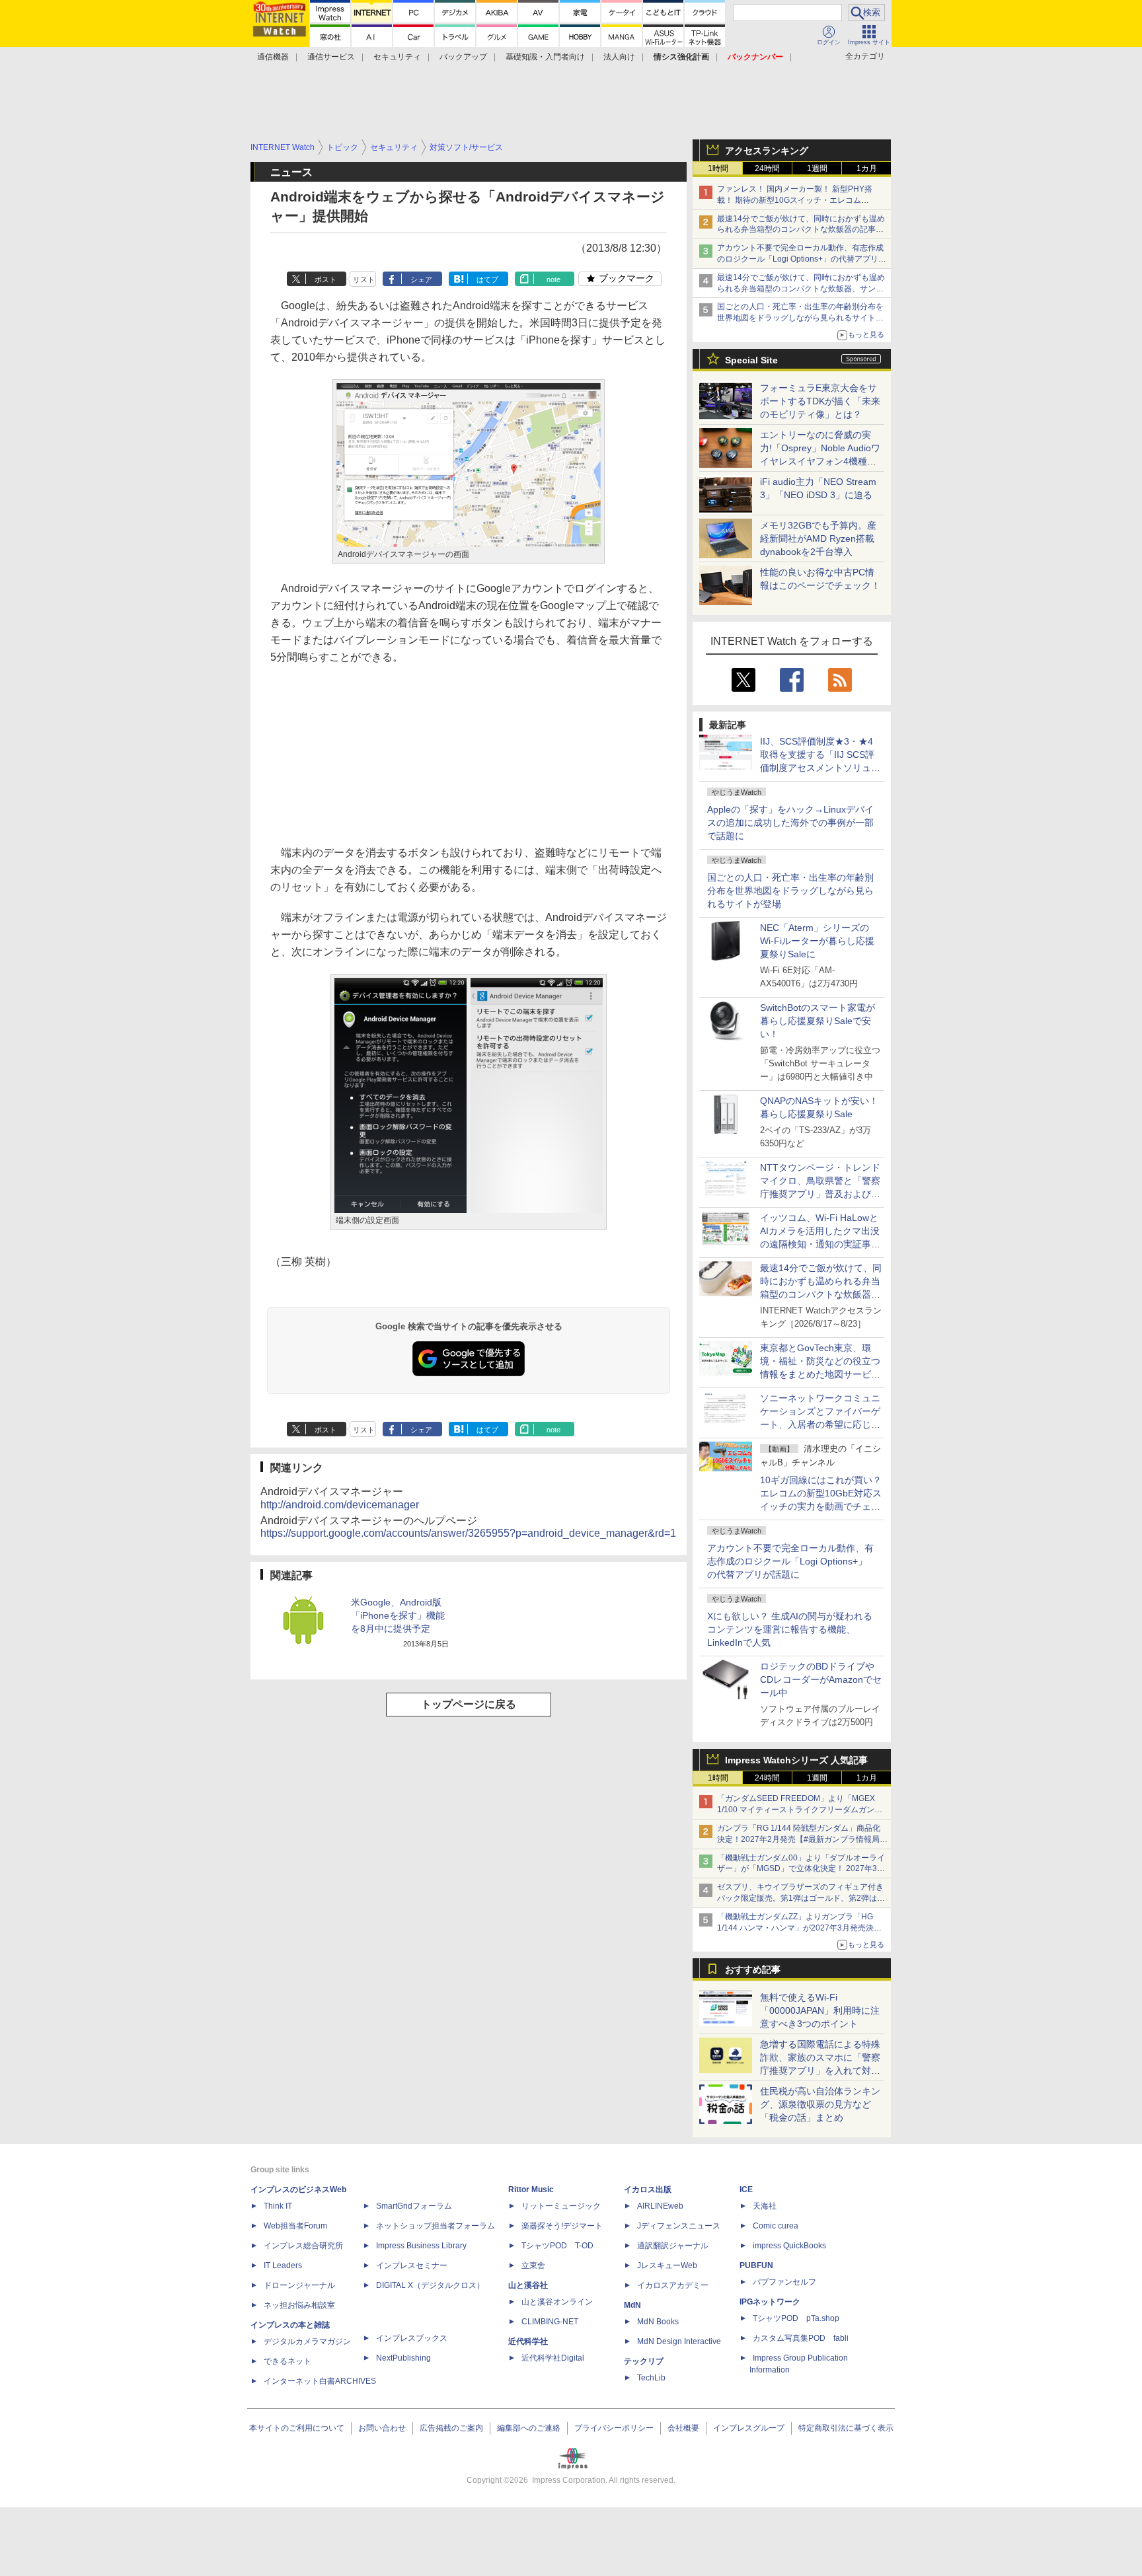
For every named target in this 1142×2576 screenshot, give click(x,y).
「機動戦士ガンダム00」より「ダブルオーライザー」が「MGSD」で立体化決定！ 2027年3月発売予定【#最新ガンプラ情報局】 (801, 1869)
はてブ (487, 279)
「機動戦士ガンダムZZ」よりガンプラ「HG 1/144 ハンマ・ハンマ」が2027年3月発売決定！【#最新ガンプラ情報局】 (795, 1928)
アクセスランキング (767, 151)
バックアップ (463, 57)
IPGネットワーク (770, 2302)
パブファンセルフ (784, 2282)
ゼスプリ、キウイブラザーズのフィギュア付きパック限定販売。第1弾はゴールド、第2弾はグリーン (801, 1898)
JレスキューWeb (667, 2265)
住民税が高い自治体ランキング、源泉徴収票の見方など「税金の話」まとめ (820, 2104)
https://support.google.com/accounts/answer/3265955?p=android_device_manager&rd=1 (468, 1533)
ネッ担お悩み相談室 (299, 2305)
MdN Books (658, 2322)
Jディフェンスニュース (679, 2226)
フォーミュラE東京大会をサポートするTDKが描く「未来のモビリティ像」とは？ (820, 401)
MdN (632, 2305)
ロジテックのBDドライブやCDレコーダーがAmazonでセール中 (821, 1679)
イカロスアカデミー (673, 2285)
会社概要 (683, 2428)
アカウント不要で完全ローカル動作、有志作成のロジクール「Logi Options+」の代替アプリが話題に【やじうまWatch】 (802, 259)
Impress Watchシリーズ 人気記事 (796, 1760)
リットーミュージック (561, 2206)
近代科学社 (528, 2341)
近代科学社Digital (553, 2358)
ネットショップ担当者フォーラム (436, 2226)
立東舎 (533, 2265)
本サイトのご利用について (297, 2428)
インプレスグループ (749, 2428)
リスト (364, 279)
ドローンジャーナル (299, 2285)
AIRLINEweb (660, 2206)
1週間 (817, 168)
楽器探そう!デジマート (562, 2226)
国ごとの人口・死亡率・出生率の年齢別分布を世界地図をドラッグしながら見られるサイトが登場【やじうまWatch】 (800, 318)
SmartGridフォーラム (414, 2206)
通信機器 (273, 57)
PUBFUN (756, 2265)
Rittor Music (531, 2190)
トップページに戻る (469, 1704)
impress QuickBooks (789, 2246)
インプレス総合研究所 (303, 2246)
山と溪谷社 (528, 2285)
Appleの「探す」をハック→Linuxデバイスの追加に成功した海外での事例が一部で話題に (790, 823)
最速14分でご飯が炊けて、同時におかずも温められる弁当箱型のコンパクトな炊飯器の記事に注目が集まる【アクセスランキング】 (801, 230)
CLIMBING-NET (550, 2322)
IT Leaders (283, 2265)
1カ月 (867, 168)
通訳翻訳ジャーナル (673, 2246)
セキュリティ (397, 57)
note (553, 279)
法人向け (619, 57)
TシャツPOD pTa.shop (796, 2318)
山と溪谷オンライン (557, 2302)
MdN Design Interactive (679, 2341)
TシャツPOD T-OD (557, 2246)
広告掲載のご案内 (451, 2428)
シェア (421, 279)
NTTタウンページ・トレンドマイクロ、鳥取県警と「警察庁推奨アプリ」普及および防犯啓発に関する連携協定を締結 (820, 1194)
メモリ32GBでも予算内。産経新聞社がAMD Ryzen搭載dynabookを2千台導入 (818, 538)
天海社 (765, 2206)
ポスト (325, 279)
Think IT (278, 2206)
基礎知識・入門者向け (545, 57)
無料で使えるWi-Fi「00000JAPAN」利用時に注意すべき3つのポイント (820, 2010)
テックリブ (644, 2361)
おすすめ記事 (753, 1969)
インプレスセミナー (412, 2265)
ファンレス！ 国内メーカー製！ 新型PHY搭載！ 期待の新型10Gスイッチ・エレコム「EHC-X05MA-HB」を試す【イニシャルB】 (797, 200)
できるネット (287, 2361)
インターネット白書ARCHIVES (320, 2381)
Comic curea (776, 2226)
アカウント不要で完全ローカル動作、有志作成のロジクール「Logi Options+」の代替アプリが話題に (790, 1561)
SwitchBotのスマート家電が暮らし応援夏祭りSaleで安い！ (818, 1021)
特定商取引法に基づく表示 (846, 2428)
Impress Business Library (421, 2246)
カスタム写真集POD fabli (801, 2338)
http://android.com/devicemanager (340, 1505)
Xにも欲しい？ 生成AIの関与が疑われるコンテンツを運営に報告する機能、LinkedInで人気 (790, 1629)
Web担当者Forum (295, 2226)
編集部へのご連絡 (529, 2428)
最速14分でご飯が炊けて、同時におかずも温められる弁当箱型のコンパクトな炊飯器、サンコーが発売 (801, 289)
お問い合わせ (382, 2428)
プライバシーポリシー (614, 2428)
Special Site (751, 360)
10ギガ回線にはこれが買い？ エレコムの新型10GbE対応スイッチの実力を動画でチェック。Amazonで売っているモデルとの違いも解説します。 (825, 1506)
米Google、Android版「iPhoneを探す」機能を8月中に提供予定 (398, 1615)
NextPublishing (403, 2358)
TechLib (651, 2378)
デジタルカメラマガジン (307, 2341)
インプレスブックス (412, 2338)
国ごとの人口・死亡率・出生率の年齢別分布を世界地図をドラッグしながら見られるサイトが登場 (790, 891)
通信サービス (331, 57)
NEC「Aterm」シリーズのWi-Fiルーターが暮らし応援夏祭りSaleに (817, 941)
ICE (746, 2190)
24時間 (767, 168)
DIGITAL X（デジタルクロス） (430, 2285)
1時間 (718, 168)
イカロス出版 (648, 2190)
